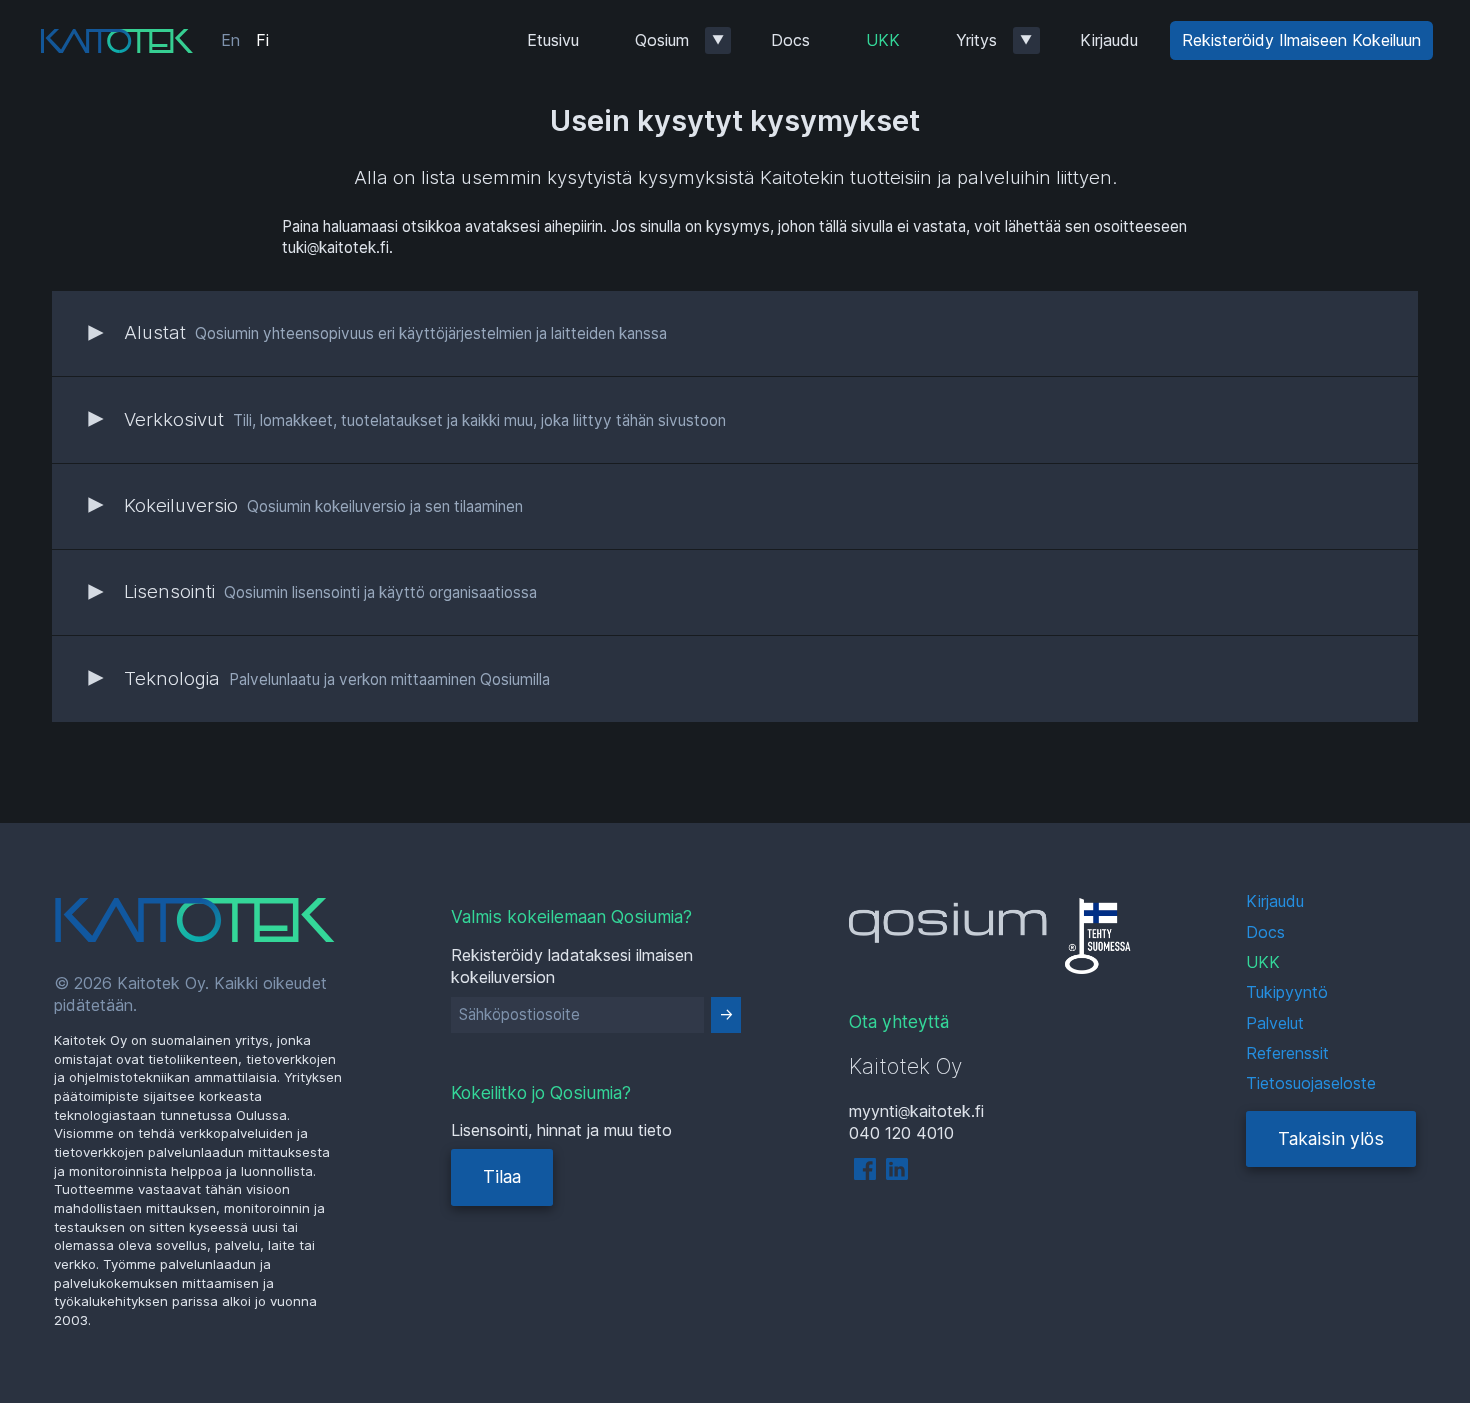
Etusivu (553, 40)
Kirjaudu (1109, 40)
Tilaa (502, 1176)
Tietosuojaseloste (1311, 1083)
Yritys (976, 40)
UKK (883, 40)
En (230, 40)
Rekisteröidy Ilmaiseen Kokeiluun (1301, 40)
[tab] (734, 333)
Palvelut (1275, 1023)
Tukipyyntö (1287, 992)
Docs (790, 40)
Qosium (662, 40)
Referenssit (1287, 1053)
